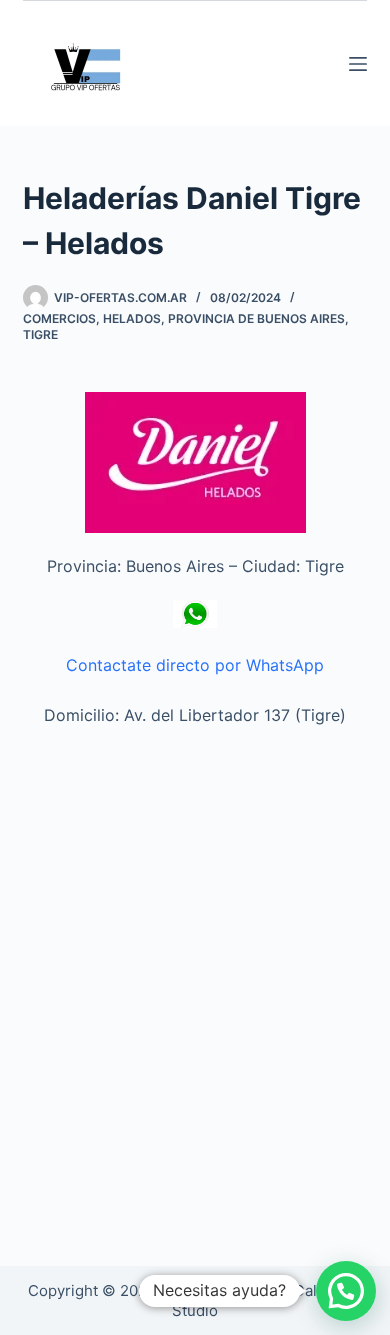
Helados (132, 318)
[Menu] (358, 64)
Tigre (40, 334)
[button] (346, 1291)
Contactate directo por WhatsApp (195, 665)
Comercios (59, 318)
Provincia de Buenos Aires (256, 318)
